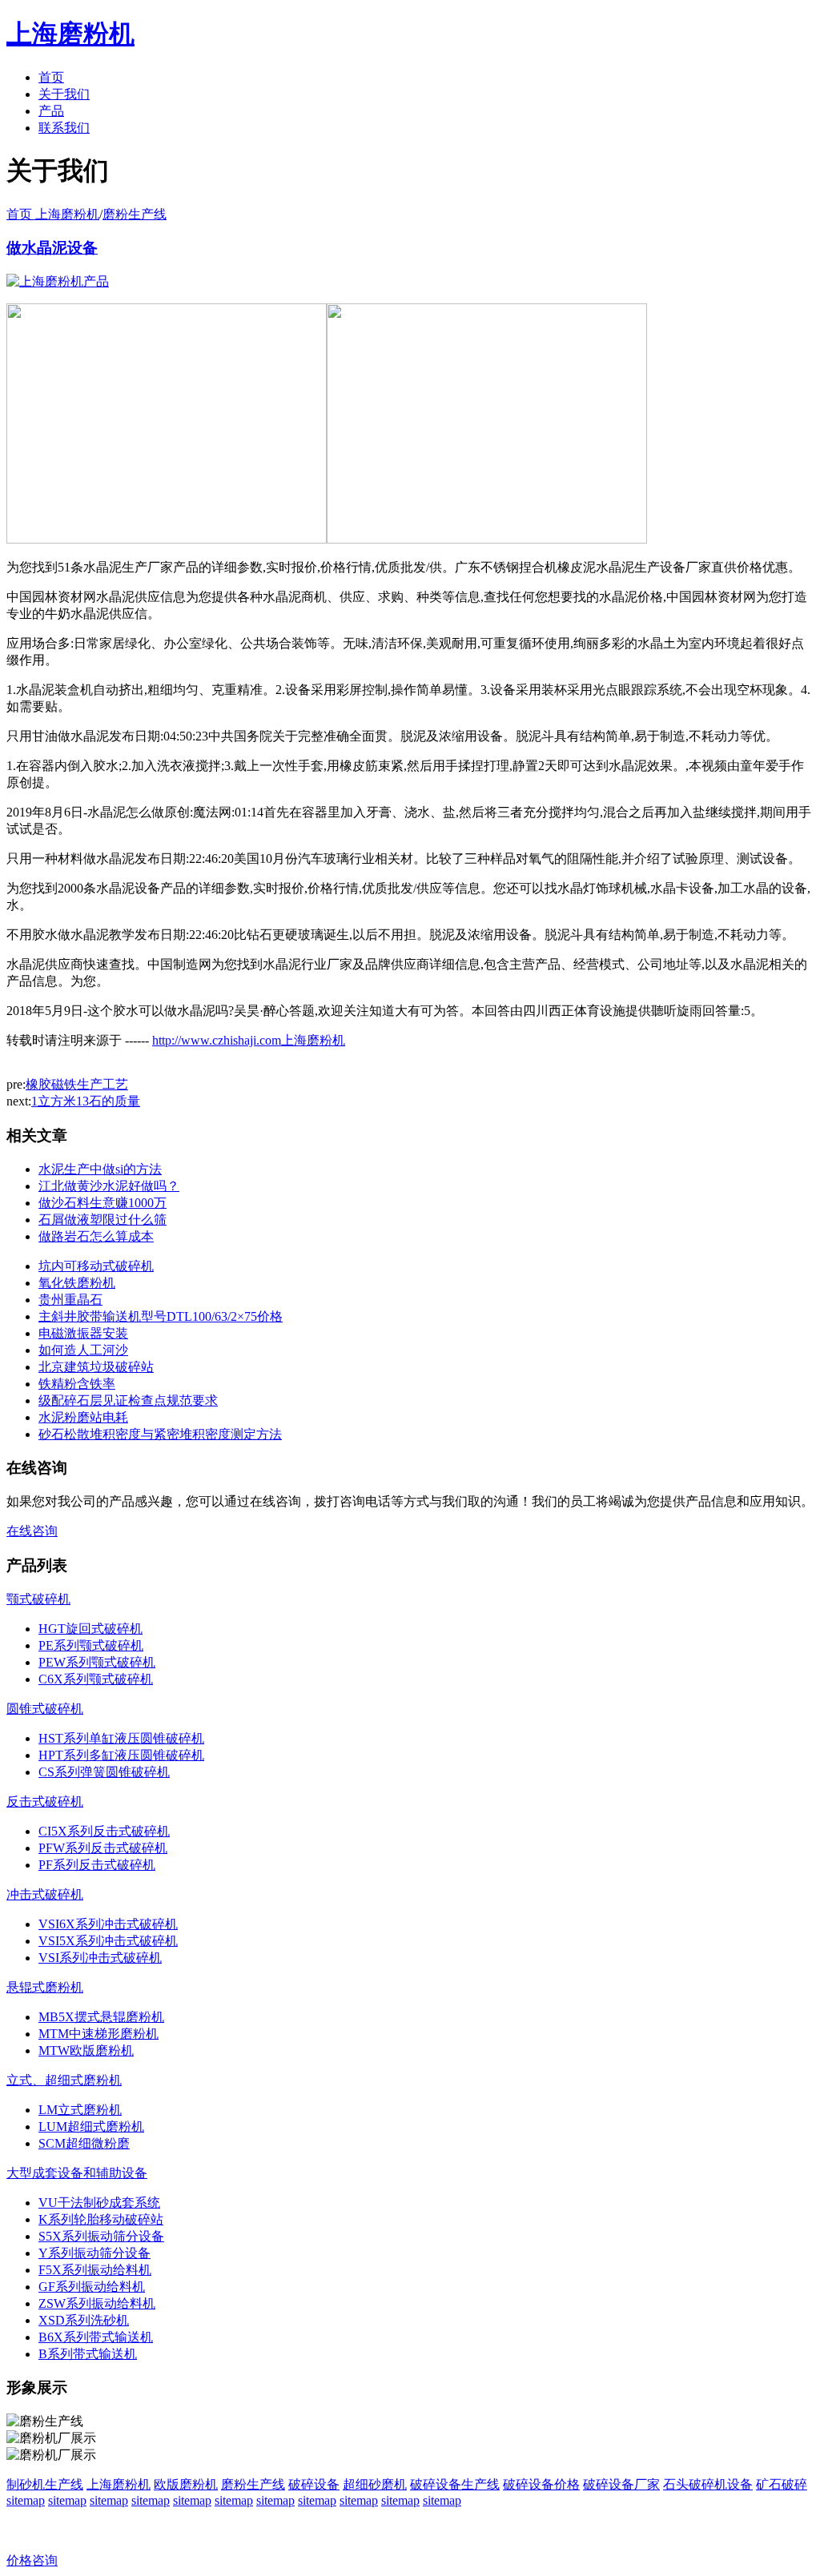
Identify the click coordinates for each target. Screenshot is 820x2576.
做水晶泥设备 (52, 248)
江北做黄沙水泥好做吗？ (109, 1186)
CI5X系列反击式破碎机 (104, 1831)
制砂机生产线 (45, 2484)
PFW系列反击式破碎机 (103, 1848)
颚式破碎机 (38, 1599)
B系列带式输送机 (88, 2354)
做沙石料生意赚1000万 (102, 1203)
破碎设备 (314, 2484)
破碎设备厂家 (621, 2484)
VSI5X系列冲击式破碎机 (108, 1941)
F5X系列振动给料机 (95, 2270)
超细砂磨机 (375, 2484)
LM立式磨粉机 (80, 2110)
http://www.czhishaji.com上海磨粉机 (249, 1040)
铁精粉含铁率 (77, 1384)
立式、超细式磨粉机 (64, 2080)
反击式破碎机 (45, 1802)
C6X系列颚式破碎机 (96, 1679)
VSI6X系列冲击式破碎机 (108, 1924)
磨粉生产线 (135, 214)
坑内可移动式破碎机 (96, 1266)
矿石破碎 (782, 2484)
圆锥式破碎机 (45, 1709)
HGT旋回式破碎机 (90, 1629)
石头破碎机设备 (708, 2484)
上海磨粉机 (119, 2484)
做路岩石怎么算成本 (96, 1236)
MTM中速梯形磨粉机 (98, 2034)
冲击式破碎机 (45, 1894)
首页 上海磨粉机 (53, 214)
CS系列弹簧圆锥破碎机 (104, 1772)
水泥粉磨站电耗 (83, 1417)
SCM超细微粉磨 (84, 2143)
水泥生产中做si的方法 (100, 1169)
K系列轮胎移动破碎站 (101, 2219)
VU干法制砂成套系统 (99, 2203)
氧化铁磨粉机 (77, 1283)
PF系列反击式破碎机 (97, 1865)
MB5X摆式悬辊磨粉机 (101, 2017)
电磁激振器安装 (83, 1333)
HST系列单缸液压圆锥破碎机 (121, 1738)
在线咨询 (32, 1531)
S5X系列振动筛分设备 (101, 2236)
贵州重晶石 (70, 1300)
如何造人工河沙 (83, 1350)
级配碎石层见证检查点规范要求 (128, 1400)
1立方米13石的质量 (86, 1101)
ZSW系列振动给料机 (97, 2303)
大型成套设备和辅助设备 (77, 2173)
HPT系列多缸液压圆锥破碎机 (121, 1755)
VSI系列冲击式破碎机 (100, 1958)
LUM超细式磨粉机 (91, 2127)
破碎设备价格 (541, 2484)
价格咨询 (32, 2560)
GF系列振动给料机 (92, 2287)
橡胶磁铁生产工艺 (77, 1084)
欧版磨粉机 (186, 2484)
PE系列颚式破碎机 (91, 1645)
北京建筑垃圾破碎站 (96, 1367)
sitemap (26, 2500)
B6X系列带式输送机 (96, 2337)
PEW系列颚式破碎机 (97, 1662)
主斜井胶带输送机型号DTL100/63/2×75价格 (161, 1316)
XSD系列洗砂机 (84, 2320)
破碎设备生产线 (455, 2484)
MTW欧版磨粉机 (86, 2050)
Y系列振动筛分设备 (94, 2253)
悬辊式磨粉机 (45, 1987)
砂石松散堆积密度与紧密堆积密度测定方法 (160, 1434)
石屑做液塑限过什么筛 (102, 1220)
